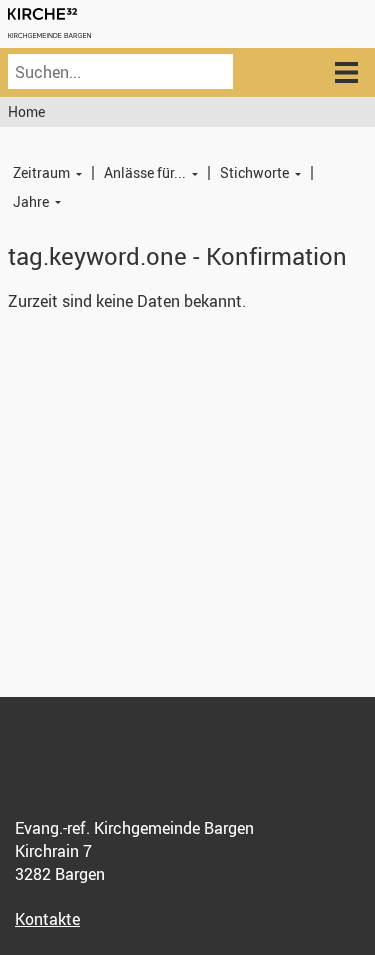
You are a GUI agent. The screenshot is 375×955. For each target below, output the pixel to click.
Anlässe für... (145, 172)
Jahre (31, 201)
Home (26, 111)
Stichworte (254, 172)
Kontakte (47, 919)
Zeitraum (41, 172)
